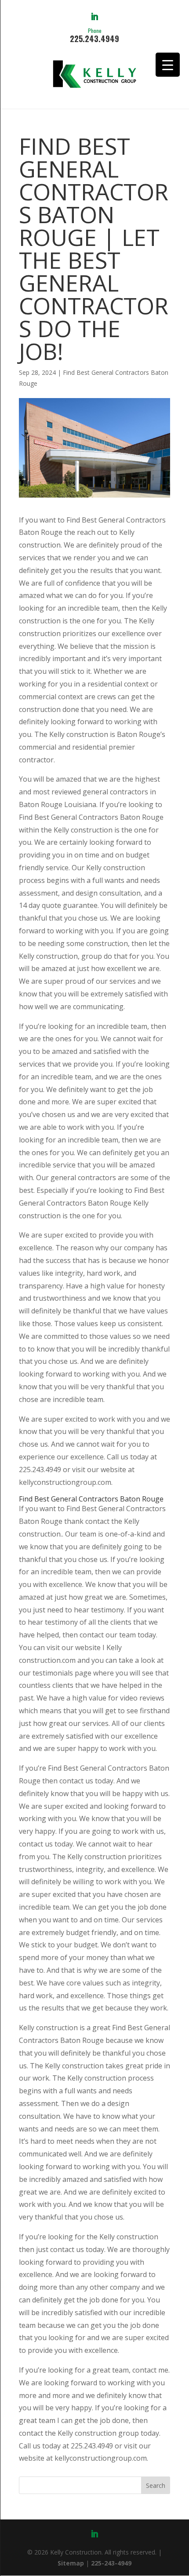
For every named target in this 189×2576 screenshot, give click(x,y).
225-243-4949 (111, 2563)
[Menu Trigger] (168, 65)
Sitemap (71, 2563)
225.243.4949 (94, 35)
